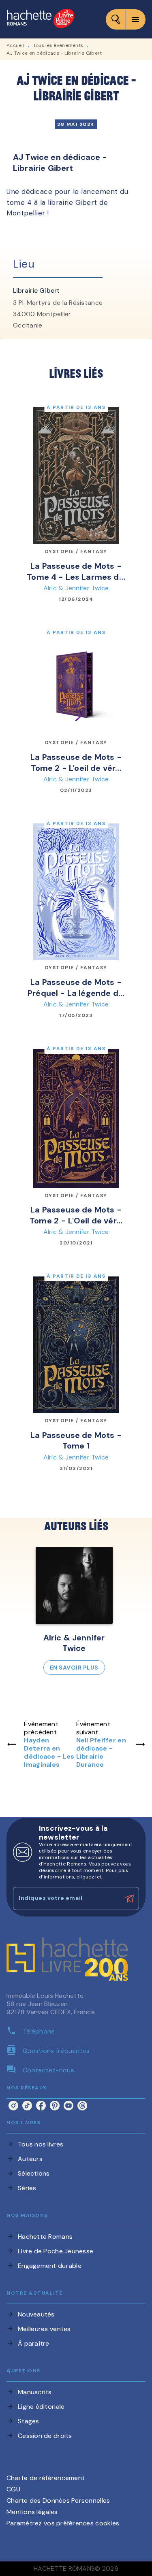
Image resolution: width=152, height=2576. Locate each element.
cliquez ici (89, 1877)
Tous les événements (58, 45)
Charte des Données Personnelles (58, 2500)
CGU (13, 2489)
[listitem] (13, 2106)
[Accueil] (41, 19)
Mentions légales (32, 2512)
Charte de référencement (46, 2478)
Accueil (15, 45)
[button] (74, 1611)
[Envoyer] (129, 1899)
